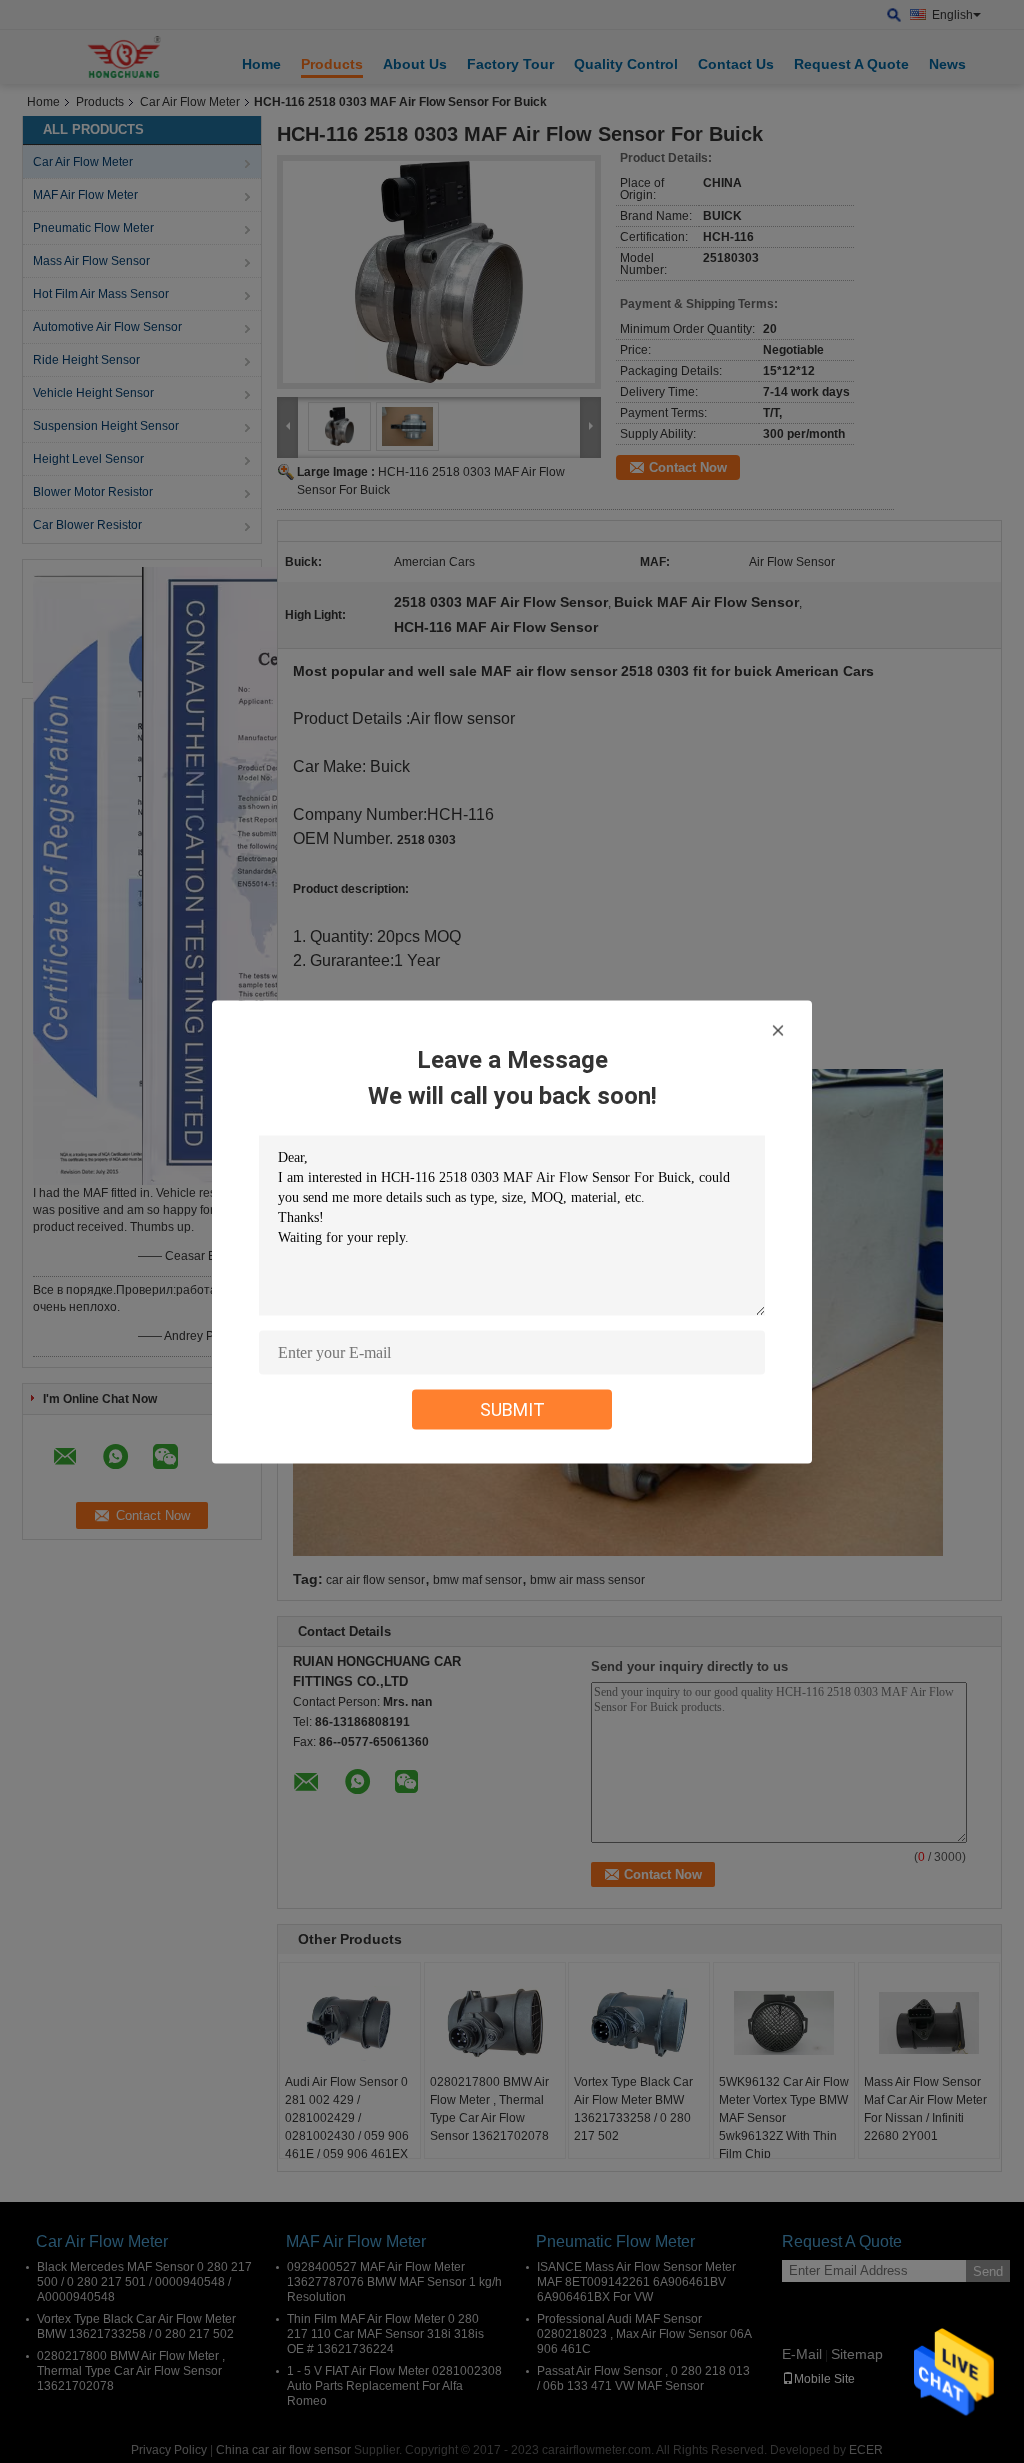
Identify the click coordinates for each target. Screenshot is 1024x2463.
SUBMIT (512, 1408)
